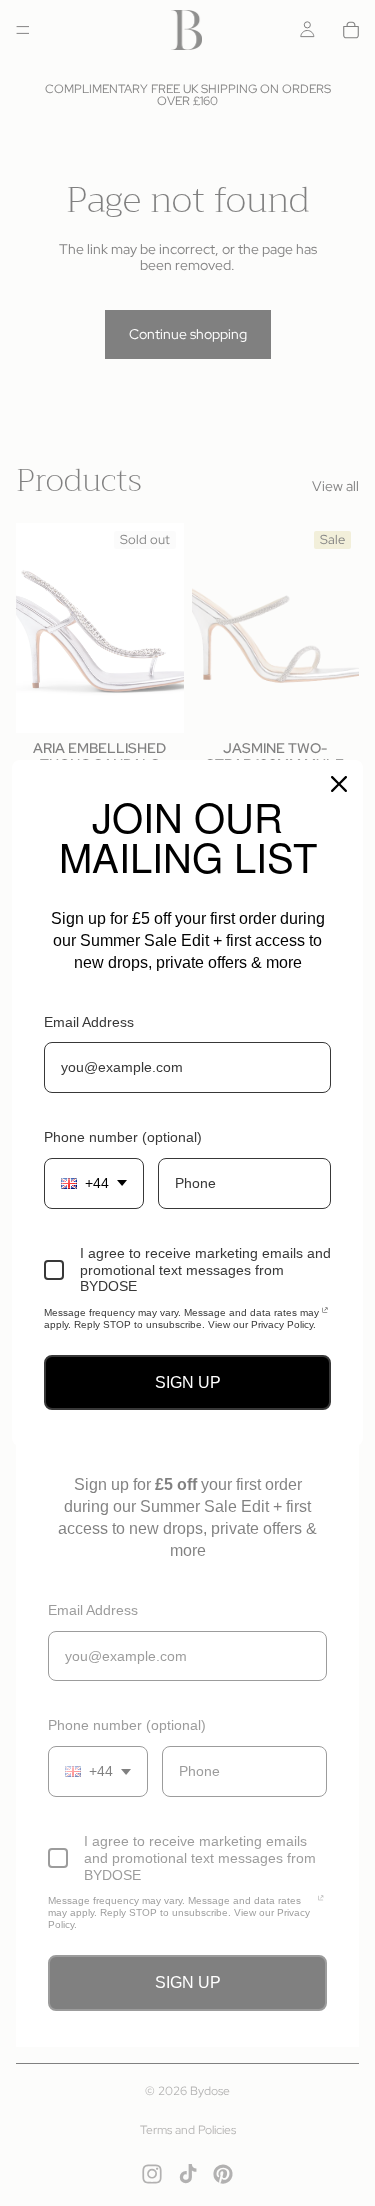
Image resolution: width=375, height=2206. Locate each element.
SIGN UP (188, 1382)
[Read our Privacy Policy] (325, 1316)
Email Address (89, 1022)
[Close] (339, 784)
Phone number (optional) (123, 1137)
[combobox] (94, 1183)
